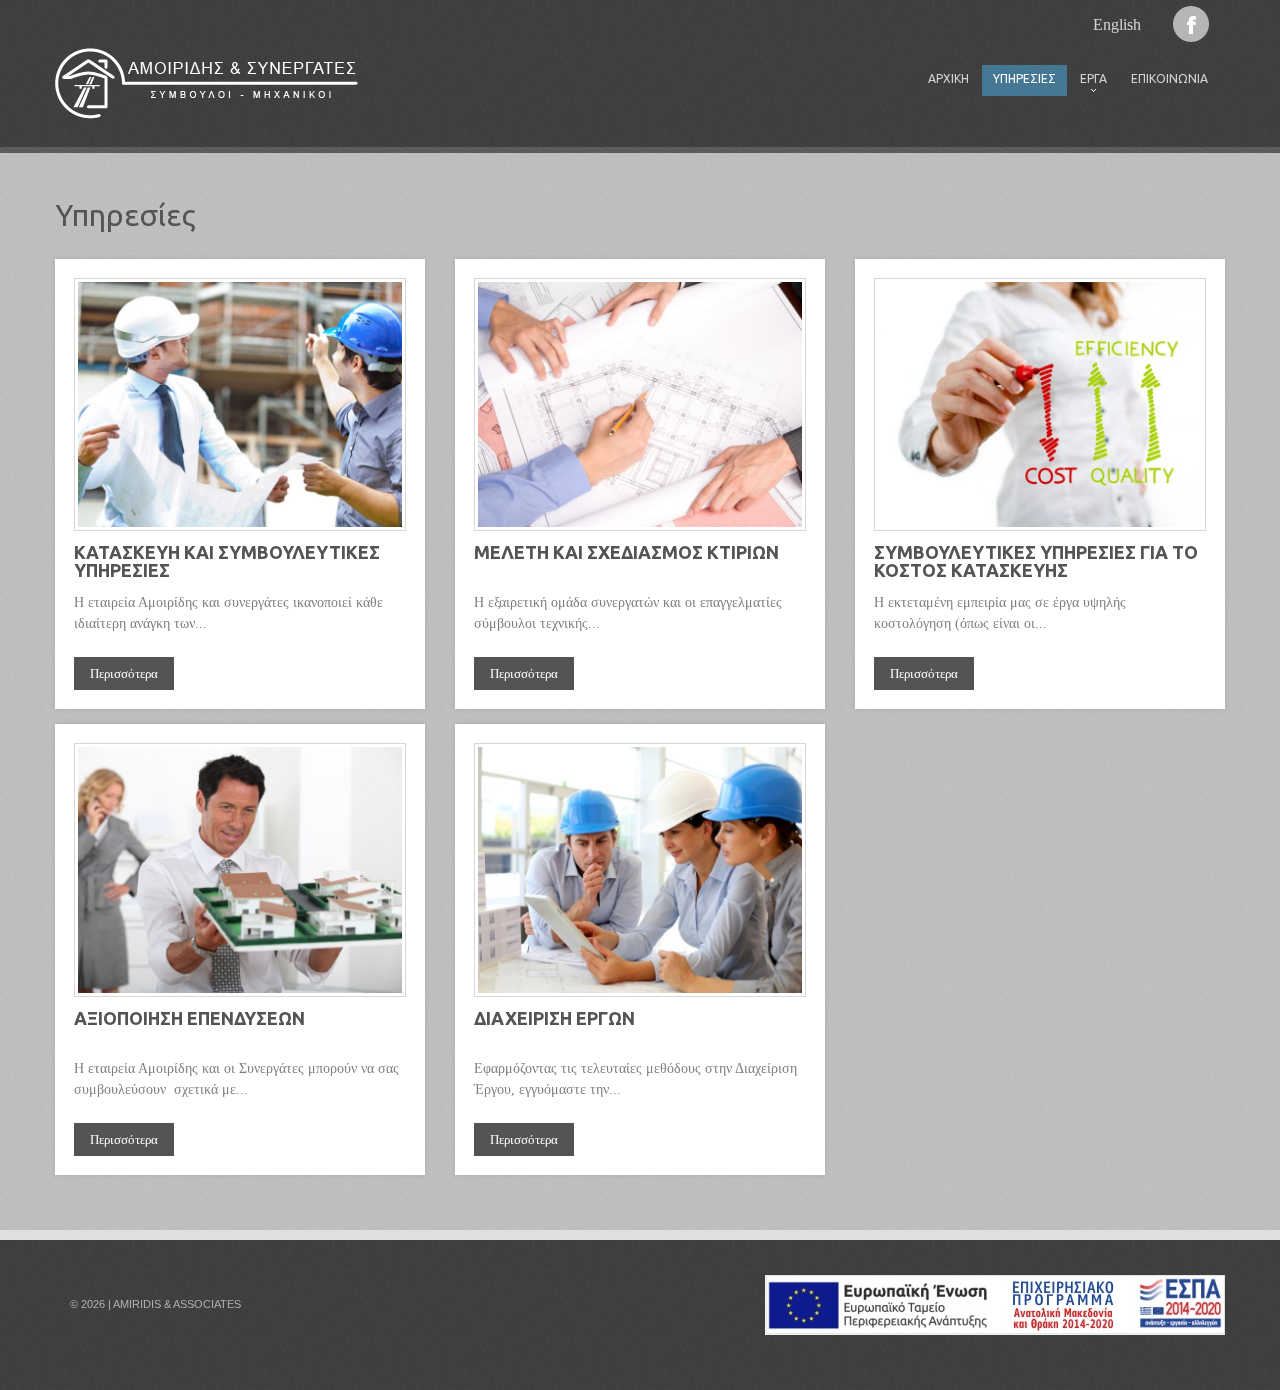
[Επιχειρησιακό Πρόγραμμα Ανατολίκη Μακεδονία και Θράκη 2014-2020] (995, 1285)
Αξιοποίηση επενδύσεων (189, 1018)
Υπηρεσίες (1024, 78)
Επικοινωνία (1169, 78)
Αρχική (948, 78)
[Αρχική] (206, 83)
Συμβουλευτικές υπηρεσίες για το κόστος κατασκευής (1036, 561)
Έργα (1088, 84)
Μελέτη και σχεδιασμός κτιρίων (626, 552)
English (1117, 24)
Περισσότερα (124, 673)
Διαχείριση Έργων (554, 1018)
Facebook (1191, 24)
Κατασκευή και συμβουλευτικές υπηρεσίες (227, 561)
